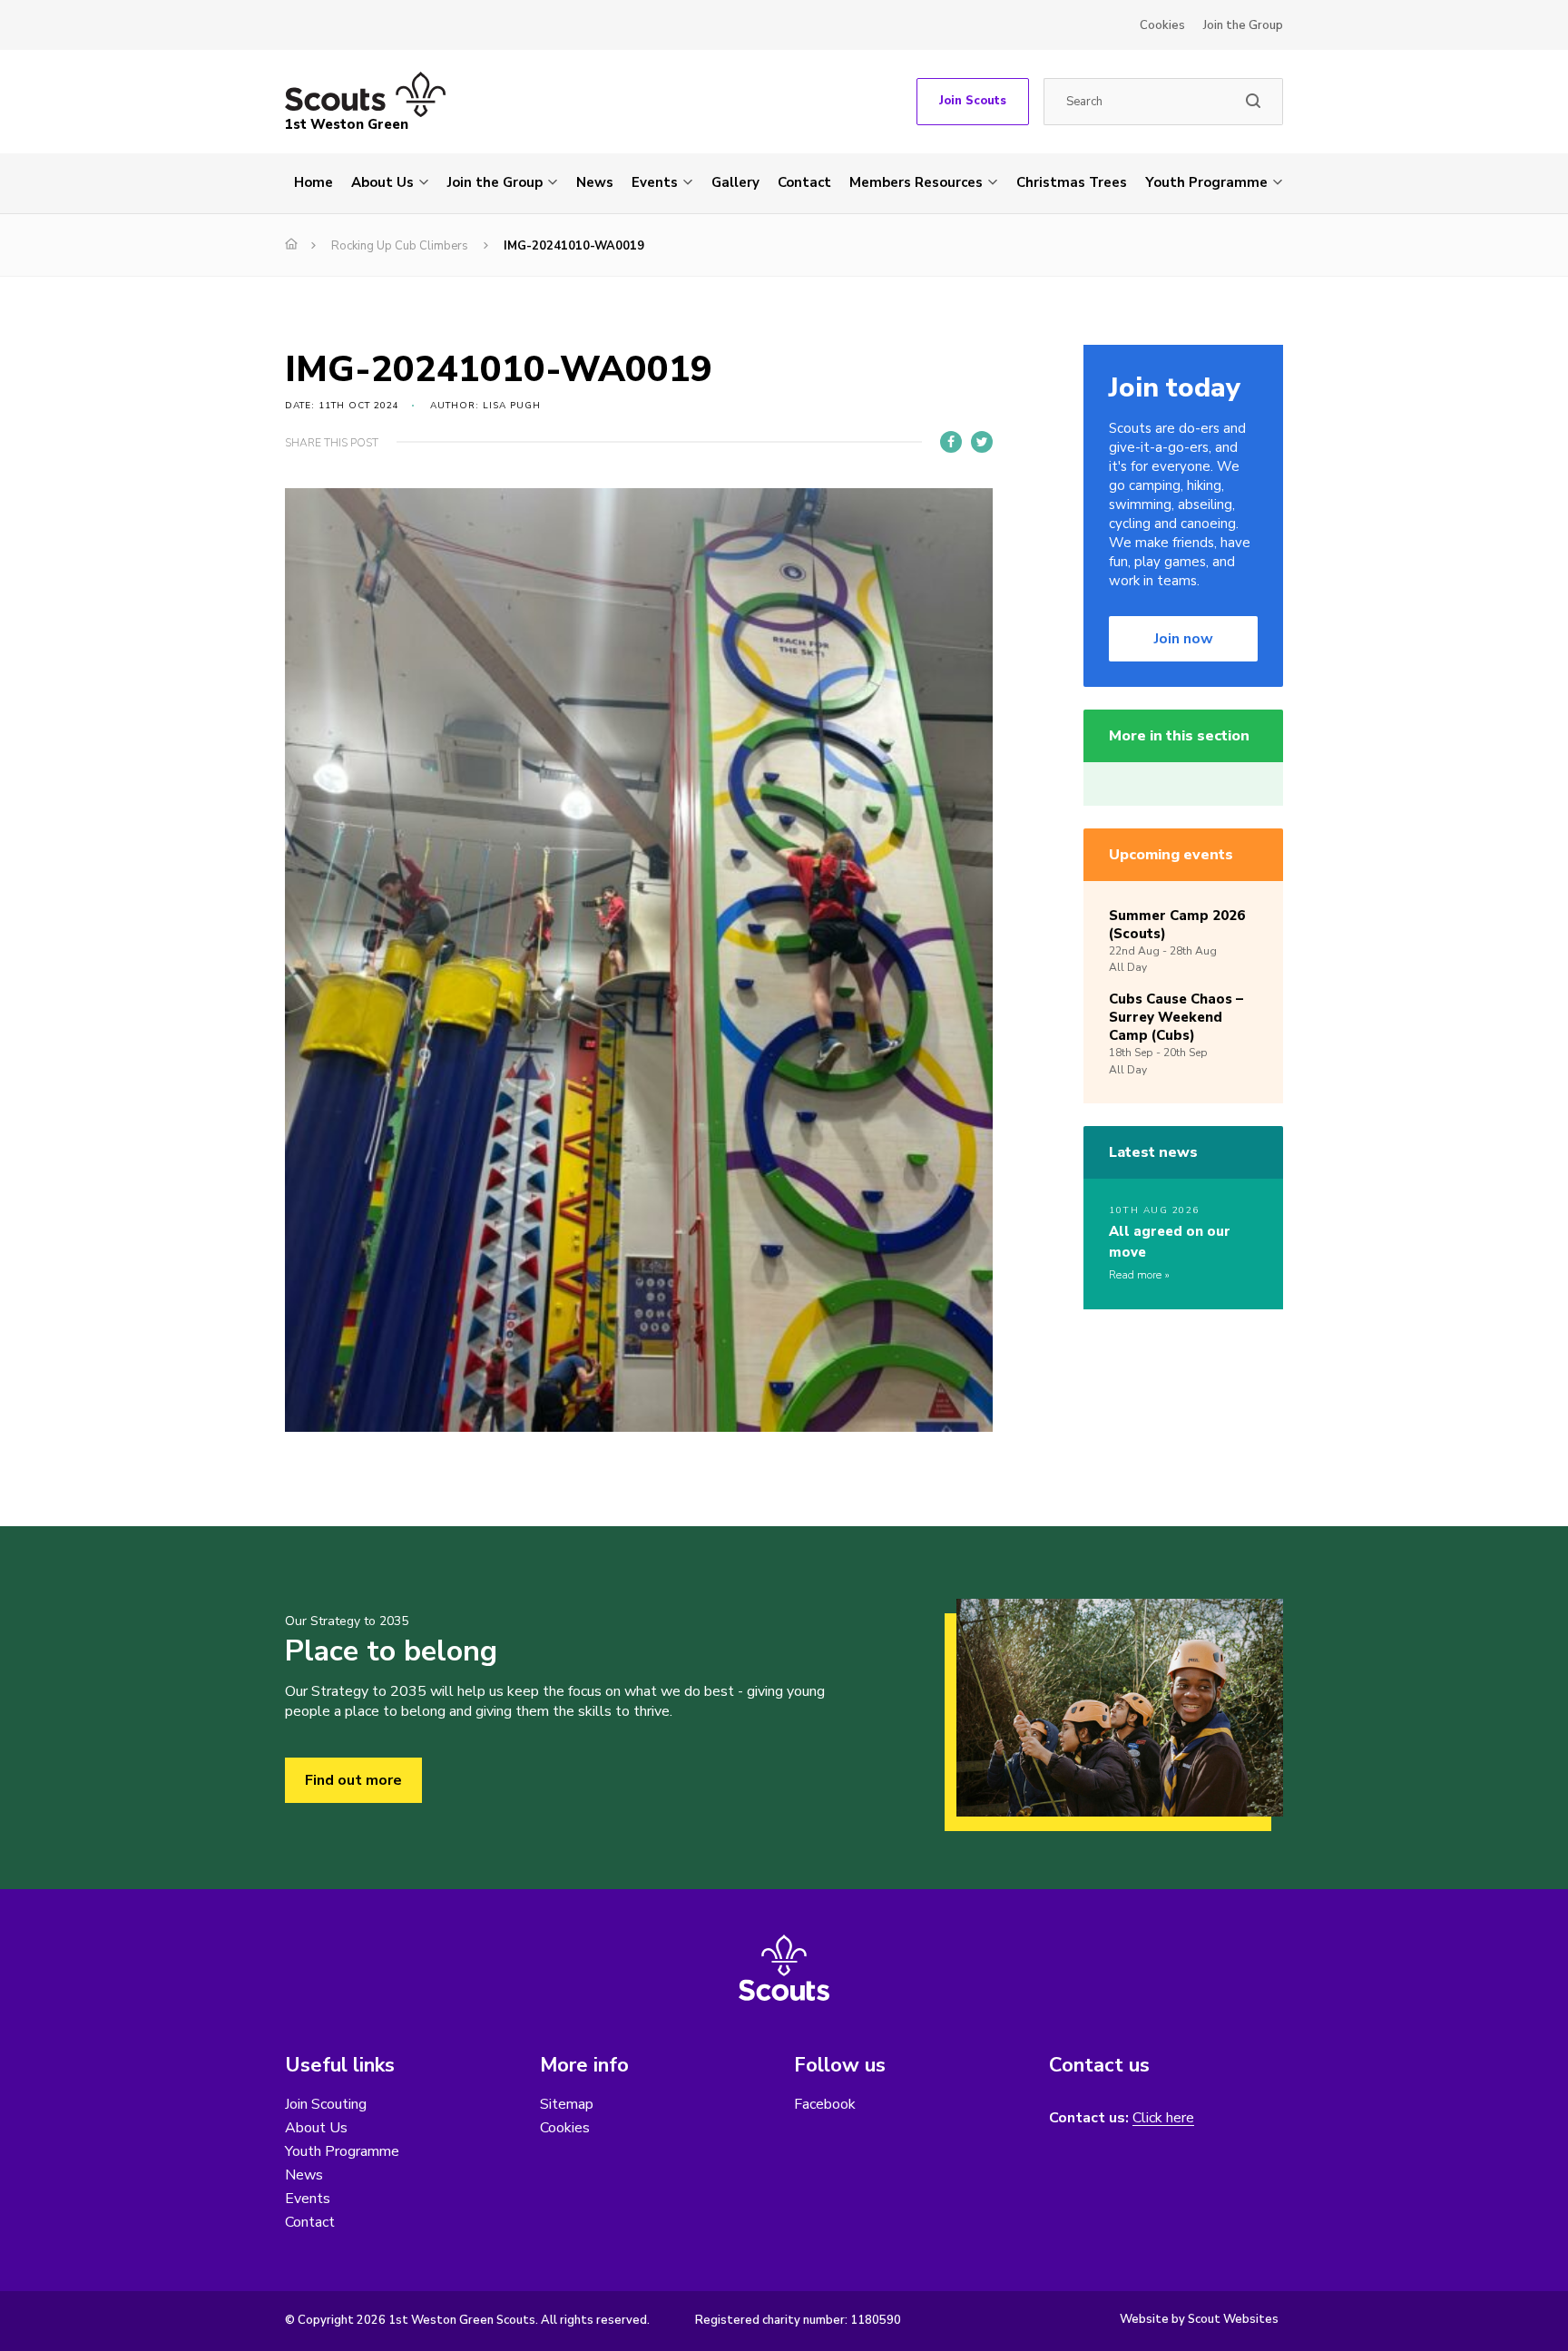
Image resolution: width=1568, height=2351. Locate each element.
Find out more (353, 1780)
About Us (382, 182)
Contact (804, 182)
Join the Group (1243, 25)
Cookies (1162, 25)
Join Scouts (973, 101)
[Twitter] (982, 442)
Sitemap (567, 2104)
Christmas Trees (1072, 182)
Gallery (735, 182)
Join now (1184, 639)
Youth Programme (1206, 182)
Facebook (825, 2104)
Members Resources (916, 182)
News (595, 182)
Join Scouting (326, 2104)
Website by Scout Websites (1199, 2319)
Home (314, 182)
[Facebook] (951, 442)
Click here (1163, 2118)
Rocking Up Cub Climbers (400, 246)
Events (655, 182)
